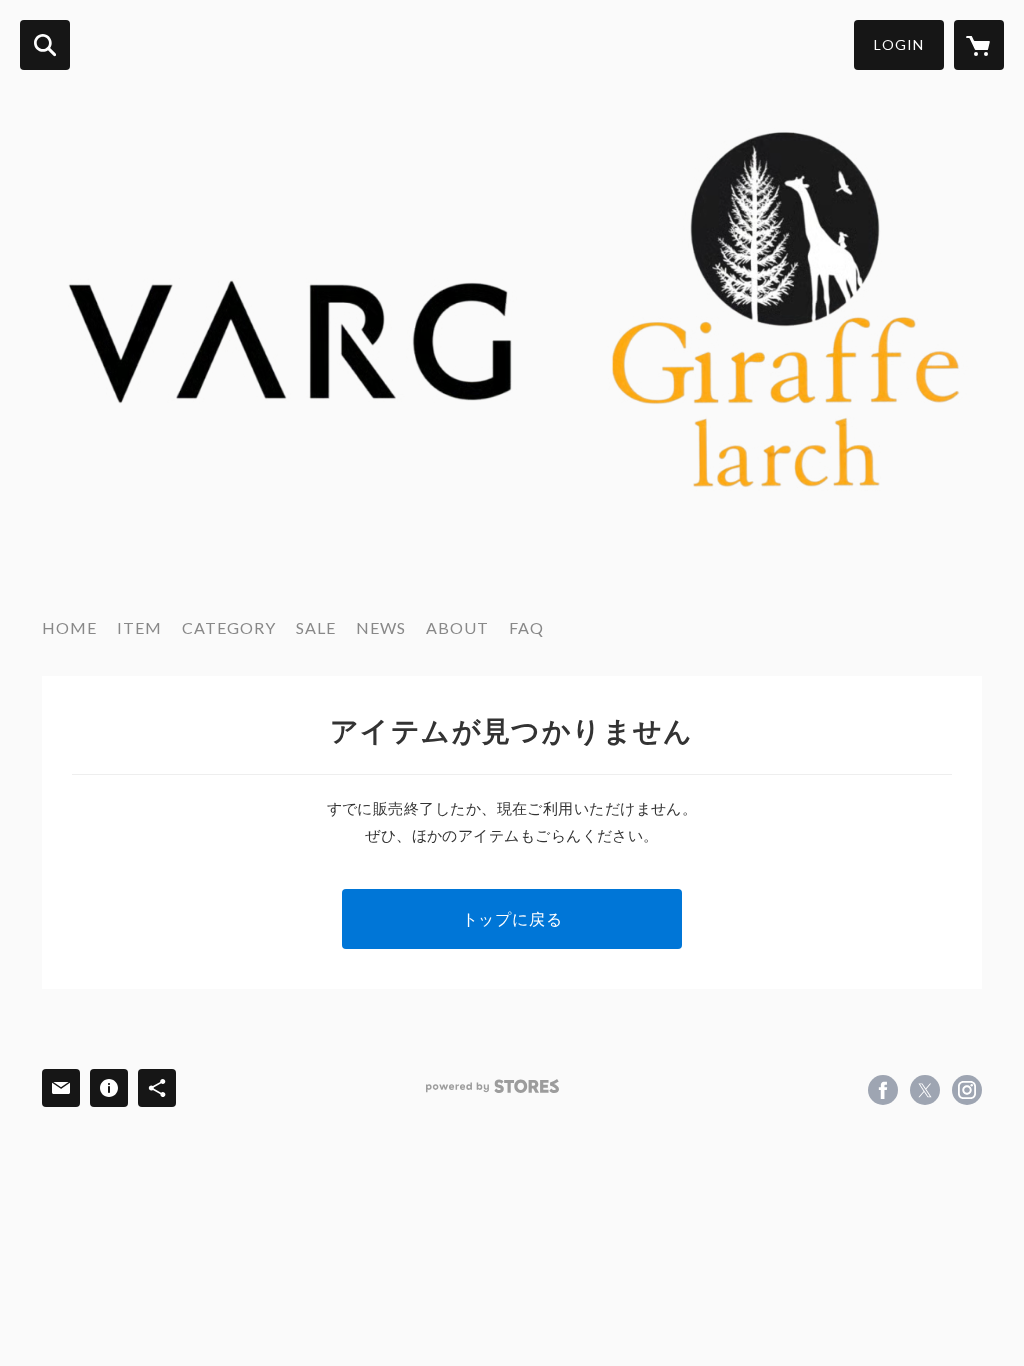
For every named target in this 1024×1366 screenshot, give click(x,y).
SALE (316, 627)
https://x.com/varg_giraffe (925, 1090)
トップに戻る (512, 918)
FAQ (526, 627)
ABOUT (457, 627)
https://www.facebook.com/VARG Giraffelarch (883, 1090)
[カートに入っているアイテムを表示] (979, 45)
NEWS (381, 627)
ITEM (139, 627)
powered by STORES (492, 1086)
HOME (69, 627)
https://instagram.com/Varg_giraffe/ (967, 1090)
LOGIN (899, 44)
